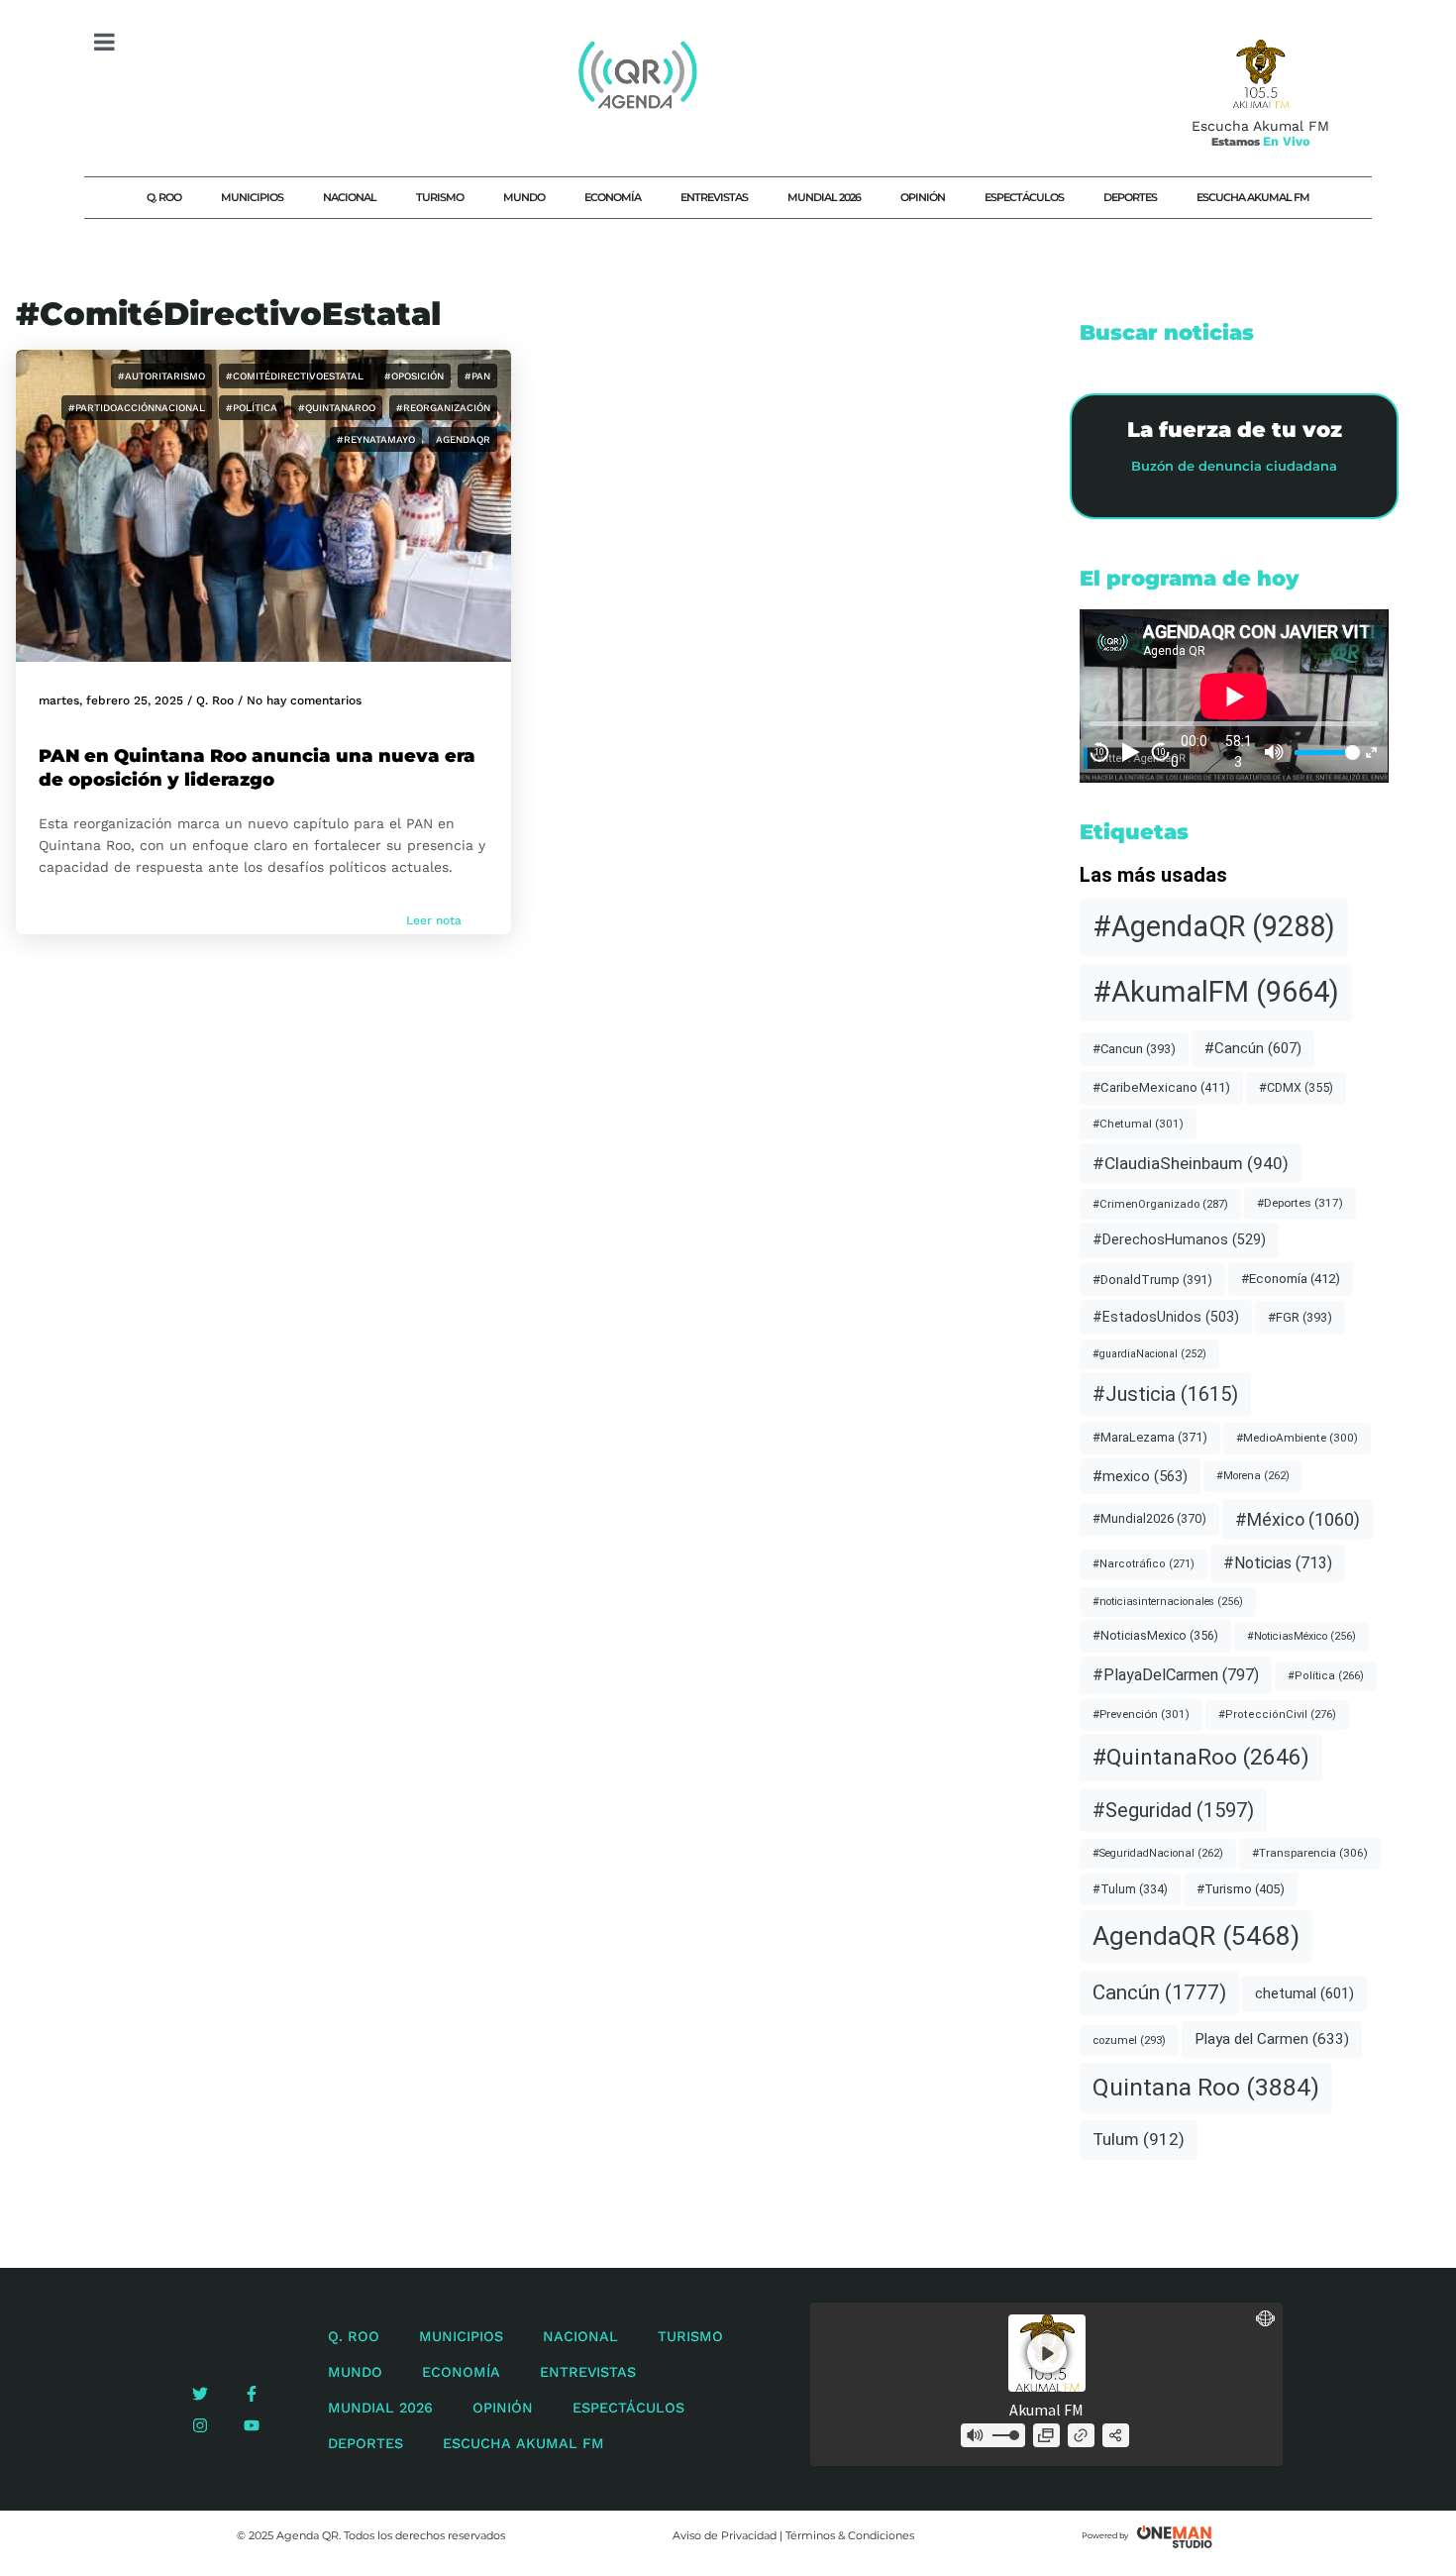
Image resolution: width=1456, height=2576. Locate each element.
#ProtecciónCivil (1277, 1715)
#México (1298, 1519)
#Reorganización (443, 408)
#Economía (1291, 1279)
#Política (252, 408)
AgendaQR (463, 439)
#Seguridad (1173, 1810)
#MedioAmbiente (1297, 1438)
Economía (613, 197)
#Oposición (414, 376)
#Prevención (1141, 1714)
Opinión (923, 197)
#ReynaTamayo (376, 439)
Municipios (252, 197)
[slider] (1324, 752)
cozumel (1129, 2040)
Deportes (1130, 197)
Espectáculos (1024, 197)
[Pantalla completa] (1371, 752)
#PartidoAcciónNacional (137, 408)
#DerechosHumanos (1179, 1240)
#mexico (1140, 1476)
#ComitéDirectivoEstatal (295, 376)
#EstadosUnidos (1166, 1317)
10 (1099, 752)
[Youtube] (252, 2425)
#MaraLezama (1150, 1437)
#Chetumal (1138, 1124)
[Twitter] (200, 2394)
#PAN (477, 376)
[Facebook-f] (252, 2394)
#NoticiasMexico (1155, 1635)
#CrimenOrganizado (1160, 1204)
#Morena (1253, 1476)
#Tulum (1130, 1889)
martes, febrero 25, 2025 (111, 700)
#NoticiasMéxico (1301, 1636)
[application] (1234, 696)
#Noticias (1278, 1563)
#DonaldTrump (1152, 1280)
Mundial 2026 (824, 197)
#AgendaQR (1214, 926)
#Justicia (1165, 1394)
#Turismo (1241, 1889)
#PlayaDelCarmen (1176, 1675)
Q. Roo (164, 197)
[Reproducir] (1130, 752)
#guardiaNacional (1149, 1354)
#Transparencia (1310, 1853)
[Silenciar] (1275, 752)
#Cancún (1253, 1048)
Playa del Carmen (1272, 2039)
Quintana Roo (1206, 2087)
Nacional (350, 197)
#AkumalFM (1216, 992)
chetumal (1304, 1993)
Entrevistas (714, 197)
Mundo (524, 197)
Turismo (440, 197)
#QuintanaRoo (337, 408)
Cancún (1159, 1992)
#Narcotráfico (1144, 1564)
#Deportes (1300, 1203)
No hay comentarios (304, 700)
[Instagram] (200, 2425)
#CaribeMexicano (1161, 1087)
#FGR (1300, 1317)
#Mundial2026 (1149, 1518)
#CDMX (1296, 1087)
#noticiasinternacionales (1168, 1602)
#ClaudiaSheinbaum (1191, 1163)
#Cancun (1134, 1049)
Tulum (1139, 2139)
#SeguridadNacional (1158, 1853)
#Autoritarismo (161, 376)
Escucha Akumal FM (1253, 197)
